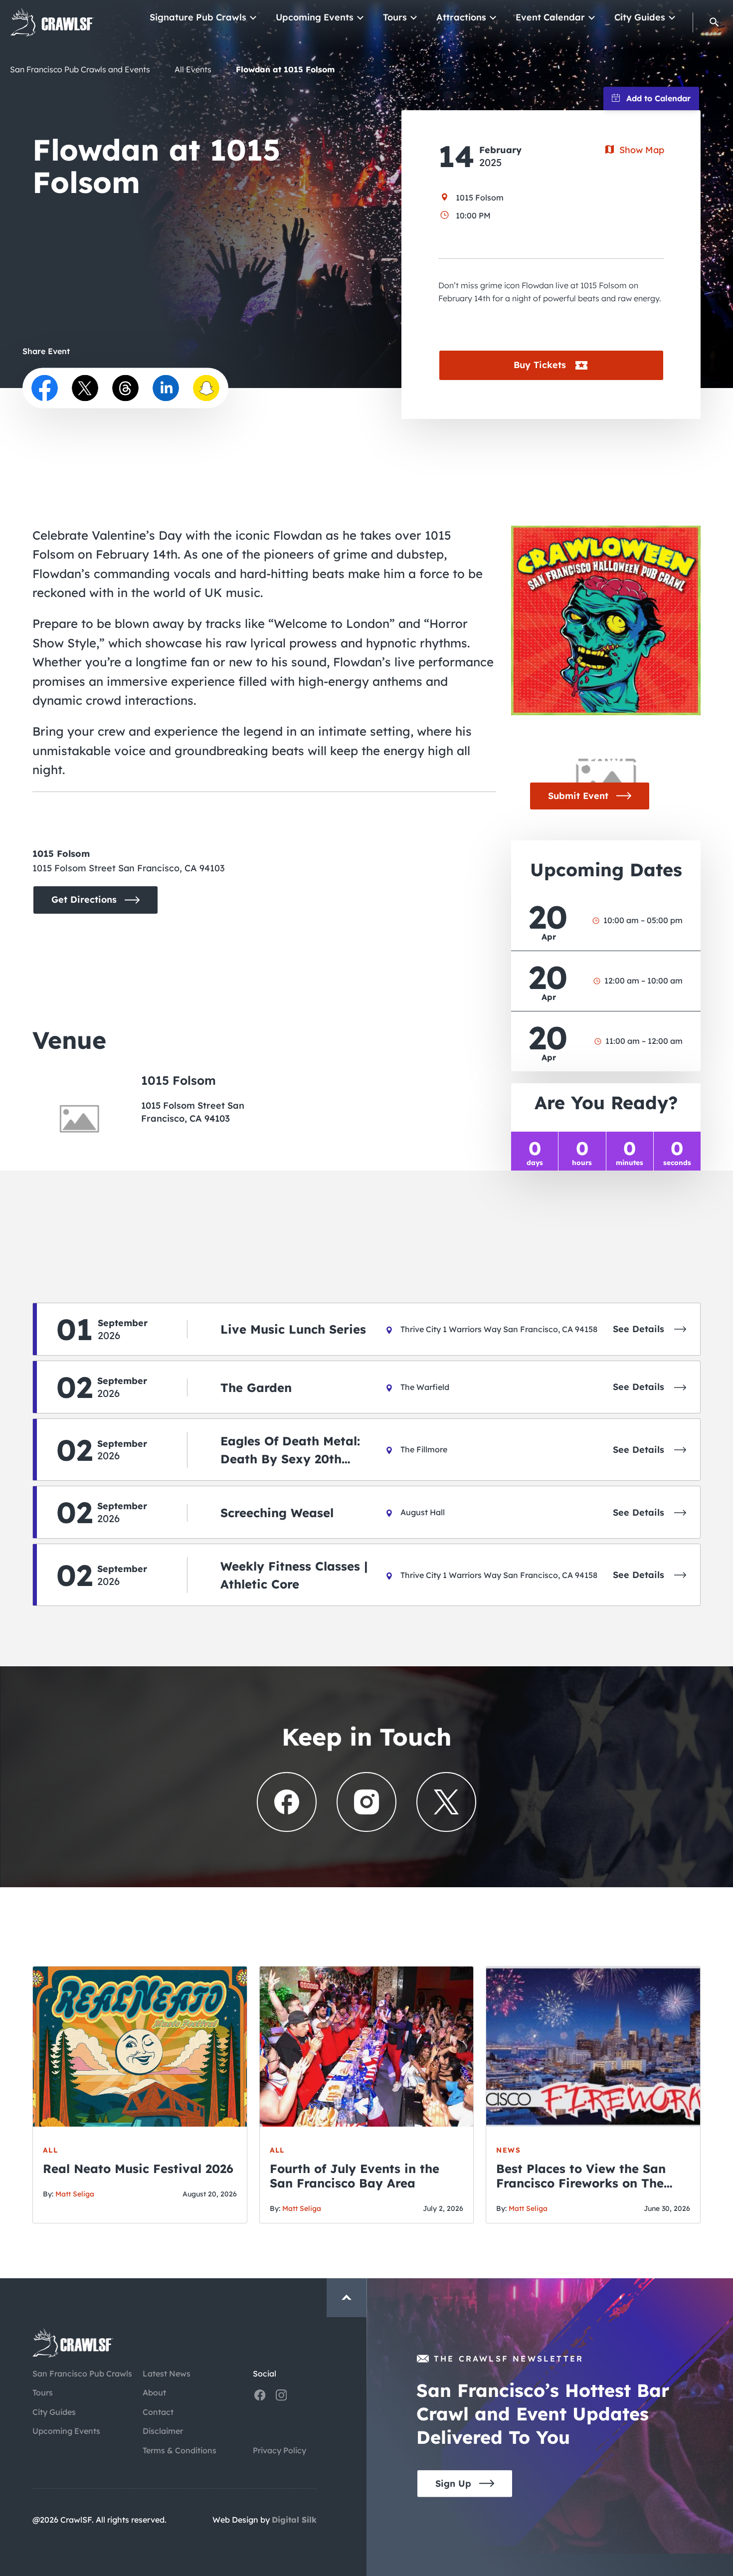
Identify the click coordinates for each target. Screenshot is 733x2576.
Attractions (461, 17)
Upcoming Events (315, 17)
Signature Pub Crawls (198, 17)
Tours (395, 17)
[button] (714, 22)
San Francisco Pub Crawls (82, 2374)
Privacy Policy (279, 2450)
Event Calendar (550, 17)
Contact (158, 2412)
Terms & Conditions (180, 2450)
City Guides (640, 17)
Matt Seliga (75, 2194)
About (154, 2392)
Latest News (167, 2374)
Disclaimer (163, 2431)
